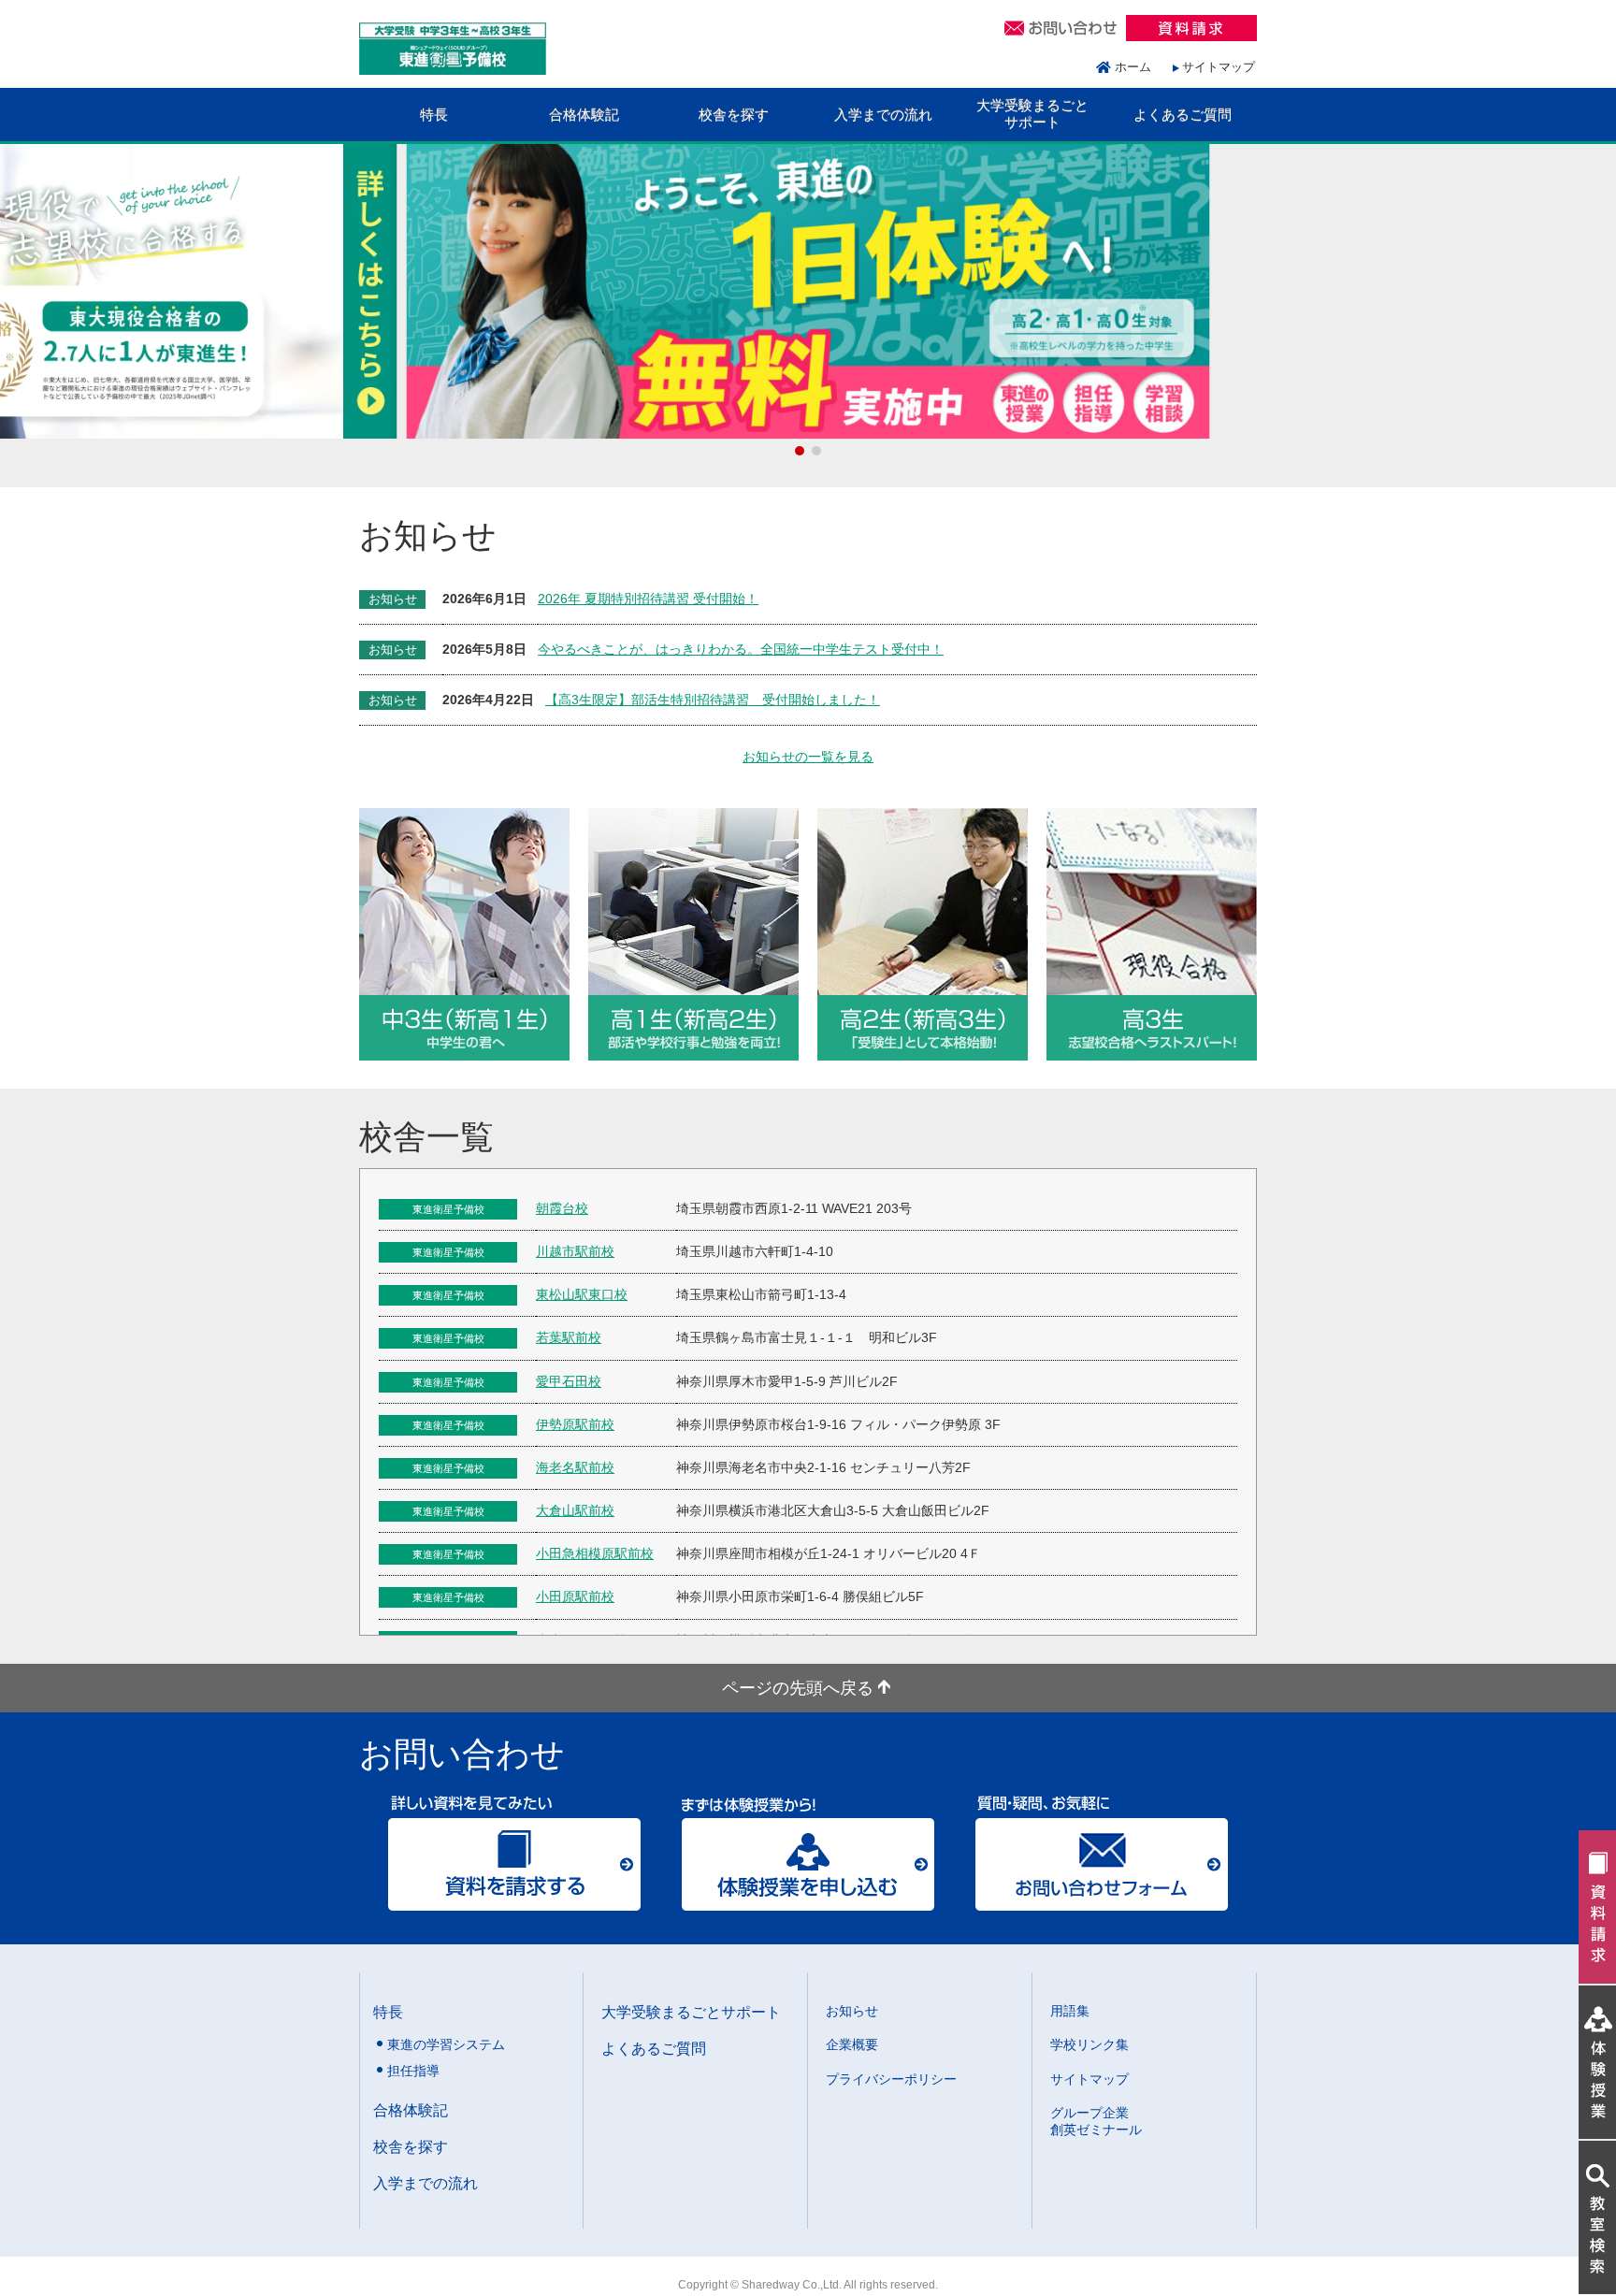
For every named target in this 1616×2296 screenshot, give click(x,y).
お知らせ (852, 2011)
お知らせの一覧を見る (808, 757)
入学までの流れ (883, 115)
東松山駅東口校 (582, 1294)
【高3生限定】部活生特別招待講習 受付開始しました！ (713, 700)
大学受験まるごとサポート (691, 2012)
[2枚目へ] (816, 451)
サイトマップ (1219, 67)
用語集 (1070, 2011)
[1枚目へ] (800, 451)
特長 (434, 115)
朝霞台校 (562, 1208)
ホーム (1133, 67)
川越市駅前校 (575, 1251)
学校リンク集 (1089, 2044)
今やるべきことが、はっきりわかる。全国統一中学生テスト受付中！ (741, 649)
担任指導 (413, 2071)
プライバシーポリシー (891, 2079)
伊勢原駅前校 (575, 1424)
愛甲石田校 (569, 1381)
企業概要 (852, 2044)
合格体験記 (584, 115)
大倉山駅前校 (575, 1510)
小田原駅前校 (575, 1596)
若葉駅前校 (569, 1337)
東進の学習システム (446, 2044)
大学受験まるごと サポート (1032, 114)
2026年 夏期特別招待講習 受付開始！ (648, 599)
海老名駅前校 (575, 1467)
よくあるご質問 (1183, 115)
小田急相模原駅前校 (595, 1553)
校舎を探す (734, 115)
